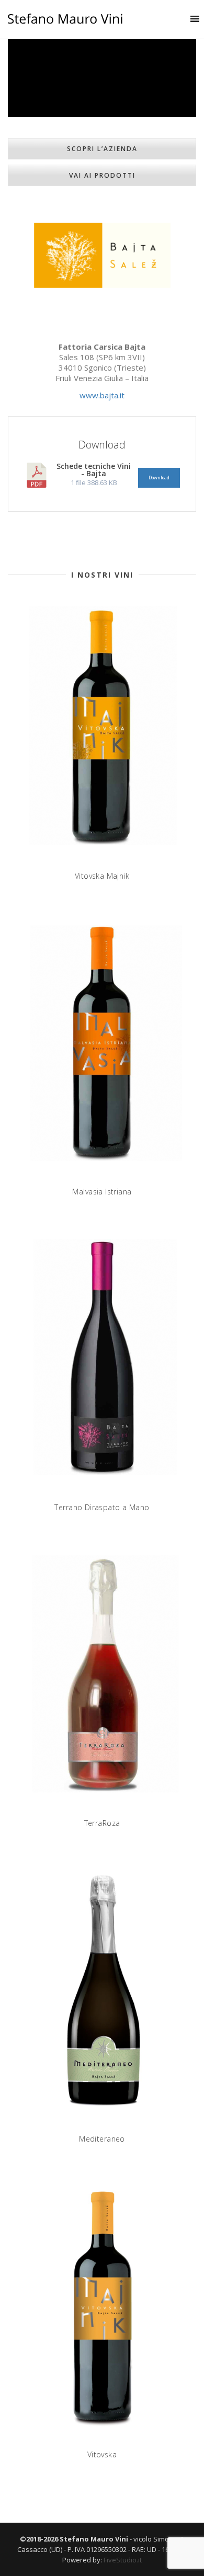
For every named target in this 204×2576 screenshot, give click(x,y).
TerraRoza (102, 1823)
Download (159, 478)
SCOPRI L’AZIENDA (102, 149)
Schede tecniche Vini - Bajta (94, 470)
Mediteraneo (102, 2139)
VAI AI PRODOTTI (102, 175)
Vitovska (102, 2454)
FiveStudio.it (123, 2560)
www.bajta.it (102, 395)
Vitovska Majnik (102, 876)
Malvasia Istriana (102, 1192)
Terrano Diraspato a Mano (102, 1507)
